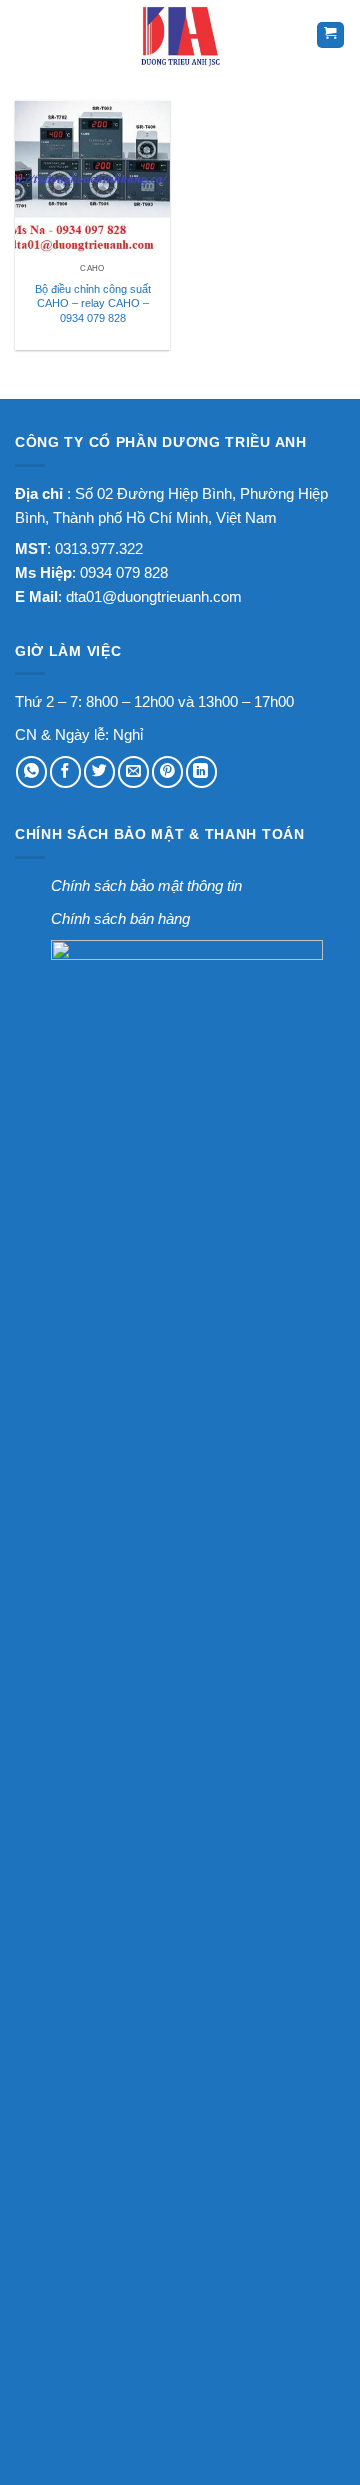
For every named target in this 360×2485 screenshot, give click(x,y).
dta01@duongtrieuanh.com (154, 596)
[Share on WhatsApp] (31, 771)
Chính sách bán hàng (120, 918)
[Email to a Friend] (133, 771)
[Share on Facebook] (65, 771)
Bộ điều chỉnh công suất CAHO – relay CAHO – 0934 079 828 (93, 303)
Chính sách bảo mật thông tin (146, 885)
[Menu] (28, 35)
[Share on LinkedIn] (201, 771)
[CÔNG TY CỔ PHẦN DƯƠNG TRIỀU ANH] (180, 35)
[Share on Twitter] (99, 771)
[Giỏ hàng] (330, 35)
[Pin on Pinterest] (167, 771)
